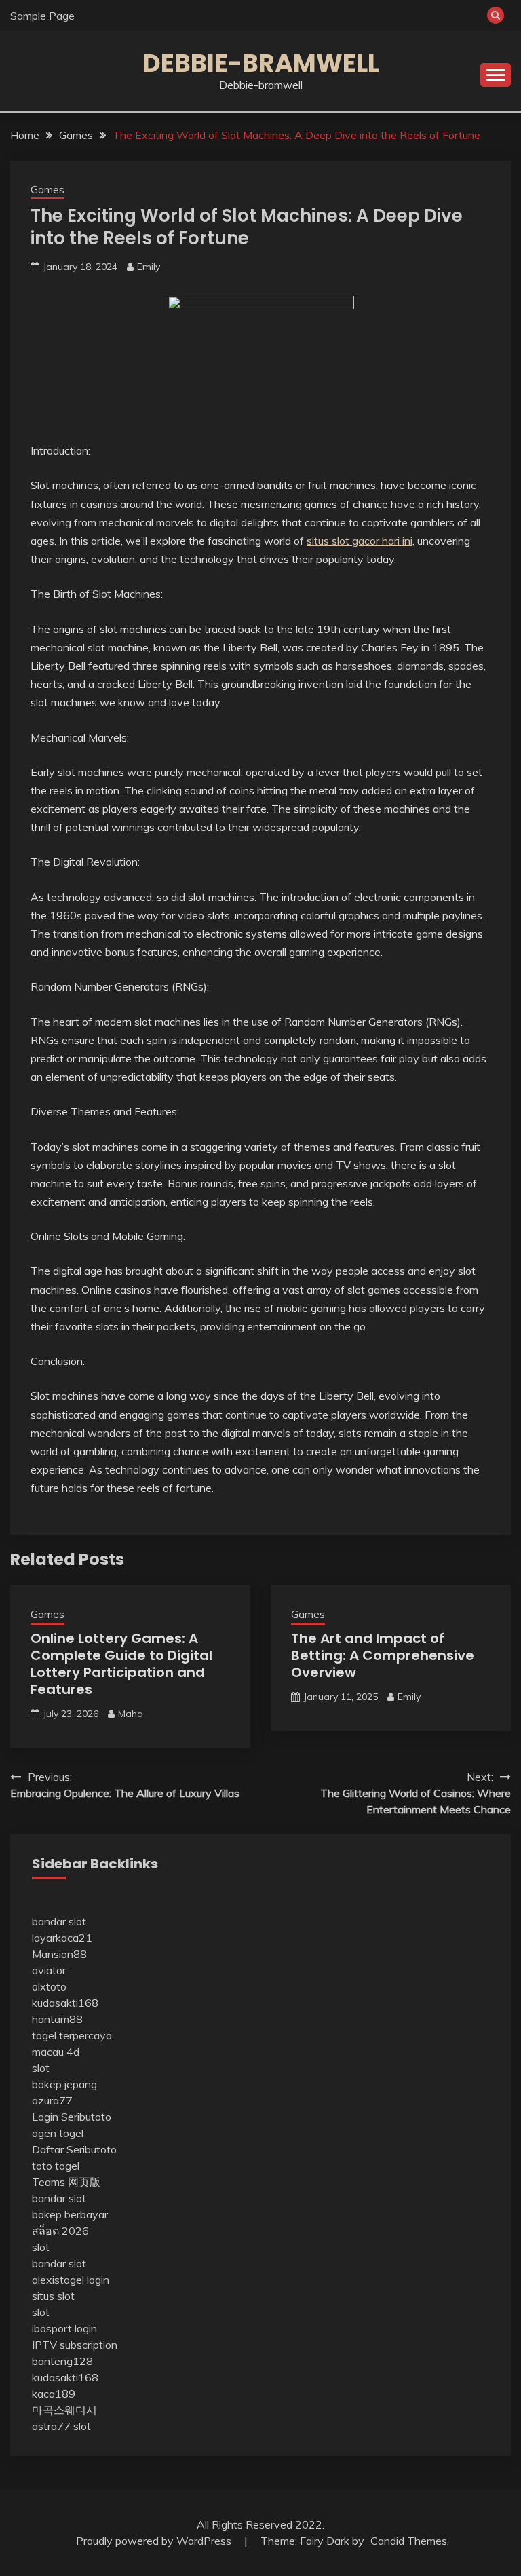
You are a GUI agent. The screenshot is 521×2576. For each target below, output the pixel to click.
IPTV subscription (75, 2345)
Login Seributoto (72, 2117)
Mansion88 (59, 1954)
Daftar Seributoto (74, 2149)
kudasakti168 (65, 2003)
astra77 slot (61, 2426)
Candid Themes (409, 2541)
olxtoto (49, 1986)
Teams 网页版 (66, 2182)
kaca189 (54, 2394)
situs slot (53, 2296)
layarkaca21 (62, 1938)
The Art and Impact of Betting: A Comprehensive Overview (383, 1655)
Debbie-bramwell (261, 63)
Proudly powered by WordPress (155, 2541)
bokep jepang (64, 2084)
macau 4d (56, 2052)
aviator (49, 1970)
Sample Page (42, 16)
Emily (149, 267)
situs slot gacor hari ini (360, 541)
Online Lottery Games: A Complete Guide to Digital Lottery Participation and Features (121, 1664)
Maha (131, 1714)
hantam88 (57, 2019)
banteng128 (62, 2361)
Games (47, 190)
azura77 (52, 2100)
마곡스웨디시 (64, 2410)
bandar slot (59, 1921)
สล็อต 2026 (60, 2231)
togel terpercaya (72, 2035)
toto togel (56, 2166)
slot (41, 2068)
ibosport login (64, 2328)
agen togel (58, 2133)
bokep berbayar (70, 2214)
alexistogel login (71, 2280)
